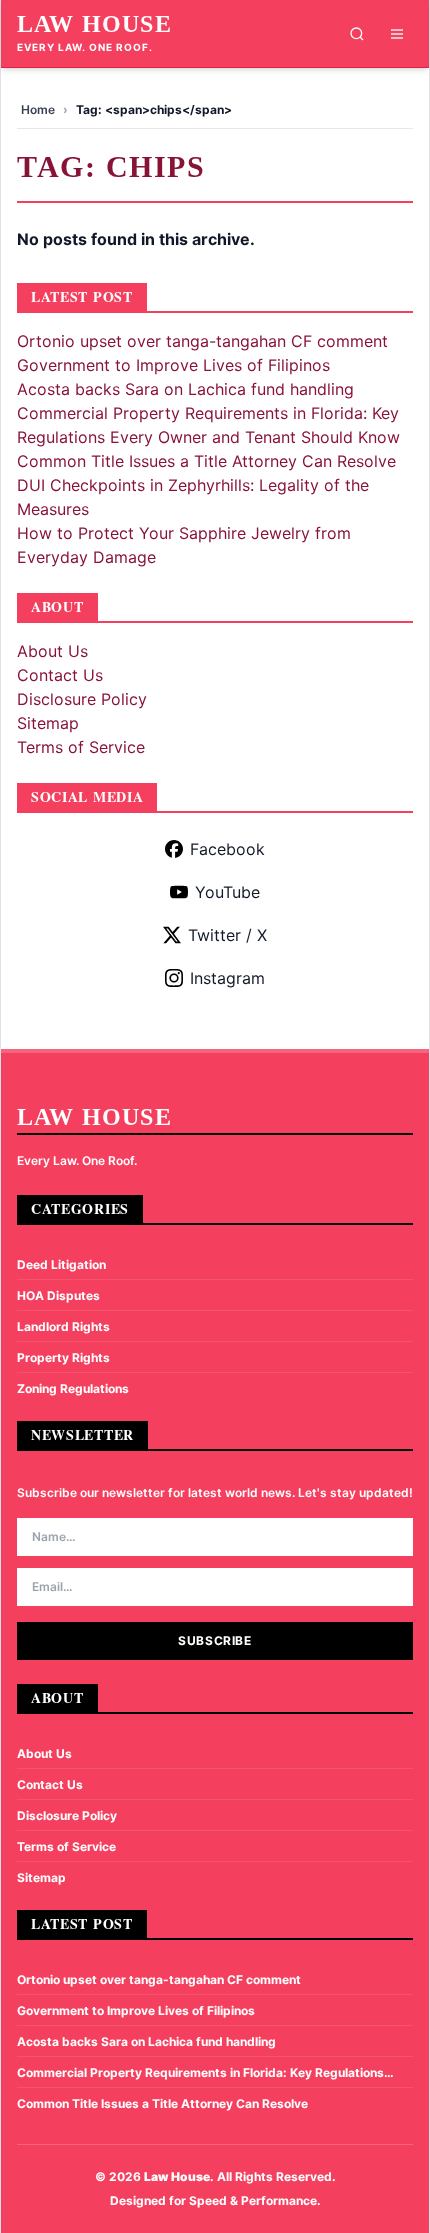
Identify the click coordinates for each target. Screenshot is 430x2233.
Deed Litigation (61, 1264)
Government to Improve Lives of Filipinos (173, 365)
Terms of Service (81, 747)
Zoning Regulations (73, 1388)
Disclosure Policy (82, 699)
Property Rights (63, 1357)
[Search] (357, 34)
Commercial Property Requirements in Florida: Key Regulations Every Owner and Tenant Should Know (200, 2073)
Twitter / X (227, 935)
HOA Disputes (58, 1295)
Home (38, 109)
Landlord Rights (63, 1326)
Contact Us (60, 675)
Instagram (227, 978)
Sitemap (48, 723)
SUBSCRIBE (214, 1640)
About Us (52, 651)
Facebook (227, 849)
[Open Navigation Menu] (397, 34)
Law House (94, 24)
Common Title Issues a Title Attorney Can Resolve (206, 461)
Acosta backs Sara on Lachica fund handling (185, 389)
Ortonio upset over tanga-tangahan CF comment (202, 341)
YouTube (227, 892)
